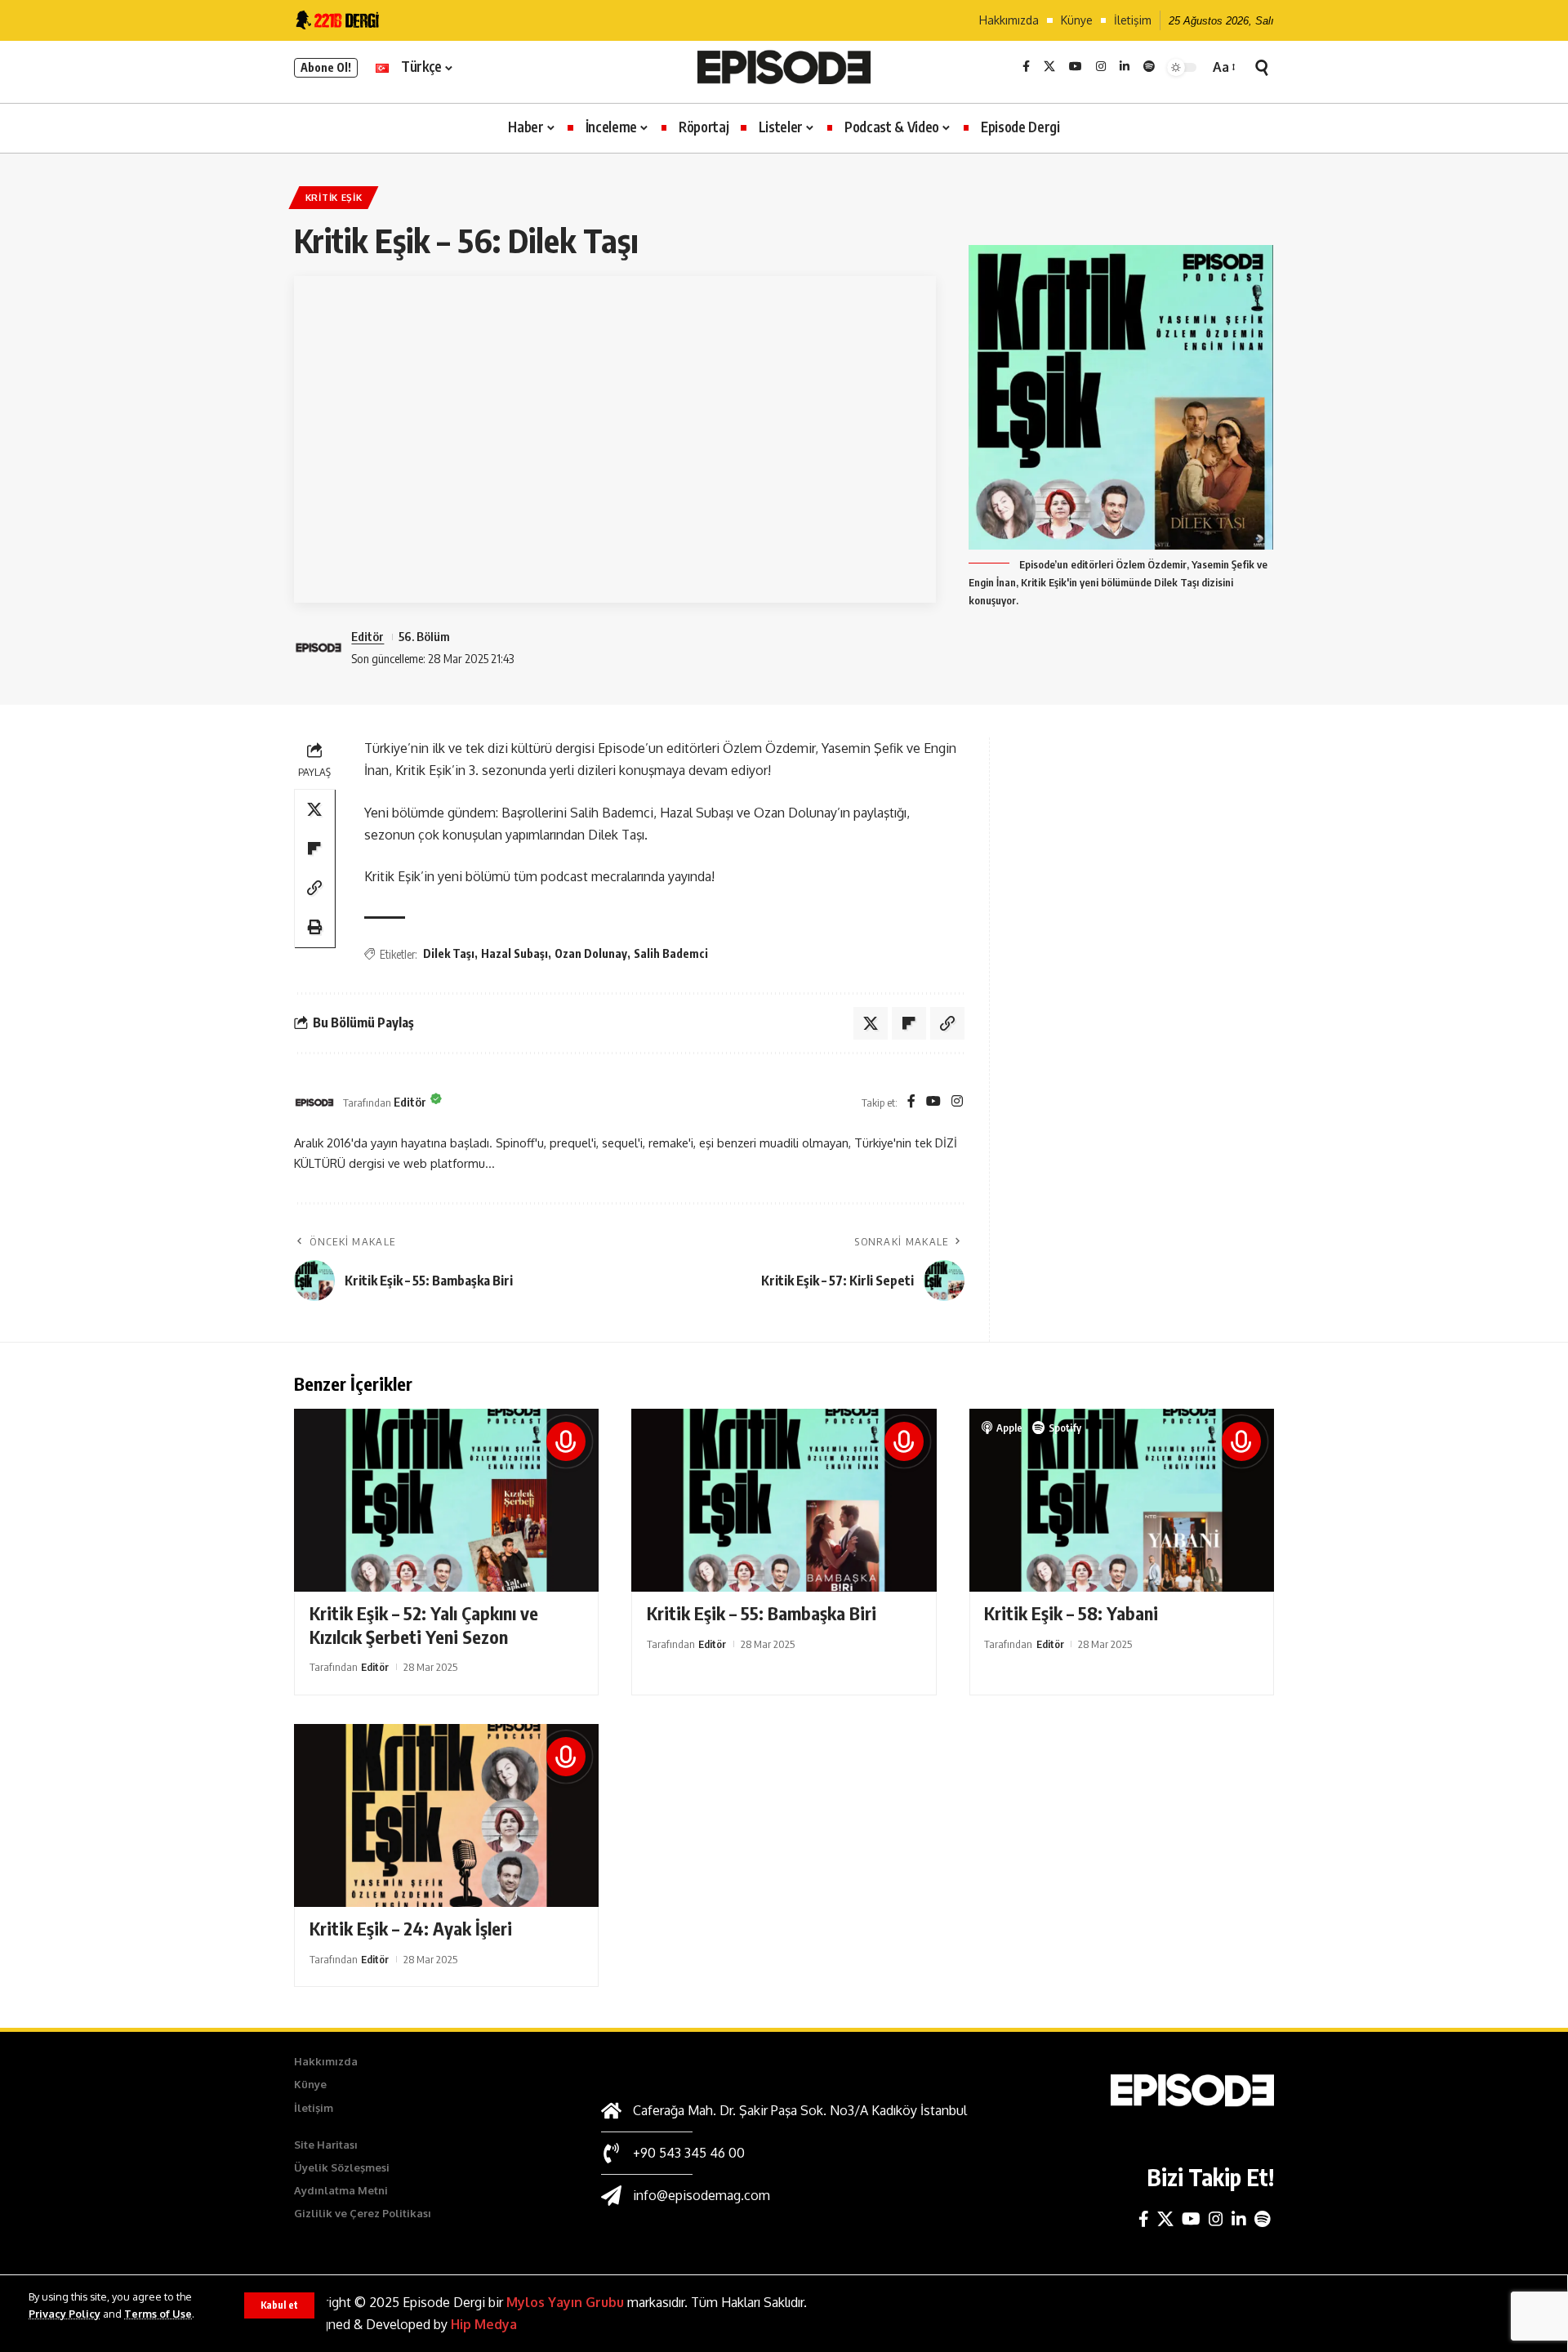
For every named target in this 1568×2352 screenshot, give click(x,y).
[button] (279, 2305)
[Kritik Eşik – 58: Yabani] (1122, 1500)
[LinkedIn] (1125, 67)
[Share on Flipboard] (314, 849)
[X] (1049, 67)
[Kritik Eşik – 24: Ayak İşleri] (446, 1815)
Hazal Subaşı (514, 953)
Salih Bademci (671, 953)
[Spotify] (1149, 67)
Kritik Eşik (334, 197)
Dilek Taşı (449, 953)
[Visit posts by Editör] (314, 1102)
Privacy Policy (65, 2314)
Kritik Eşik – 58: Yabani (1071, 1613)
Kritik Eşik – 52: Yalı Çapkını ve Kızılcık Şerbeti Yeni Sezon (424, 1625)
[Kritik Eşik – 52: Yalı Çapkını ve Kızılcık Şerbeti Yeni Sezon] (446, 1500)
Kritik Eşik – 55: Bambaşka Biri (762, 1613)
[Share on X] (314, 809)
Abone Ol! (326, 67)
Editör (367, 636)
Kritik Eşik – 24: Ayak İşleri (411, 1928)
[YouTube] (1076, 67)
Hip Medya (484, 2324)
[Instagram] (1101, 67)
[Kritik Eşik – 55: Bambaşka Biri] (784, 1500)
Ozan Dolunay (591, 953)
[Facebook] (1026, 67)
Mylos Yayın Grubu (565, 2302)
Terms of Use (158, 2314)
